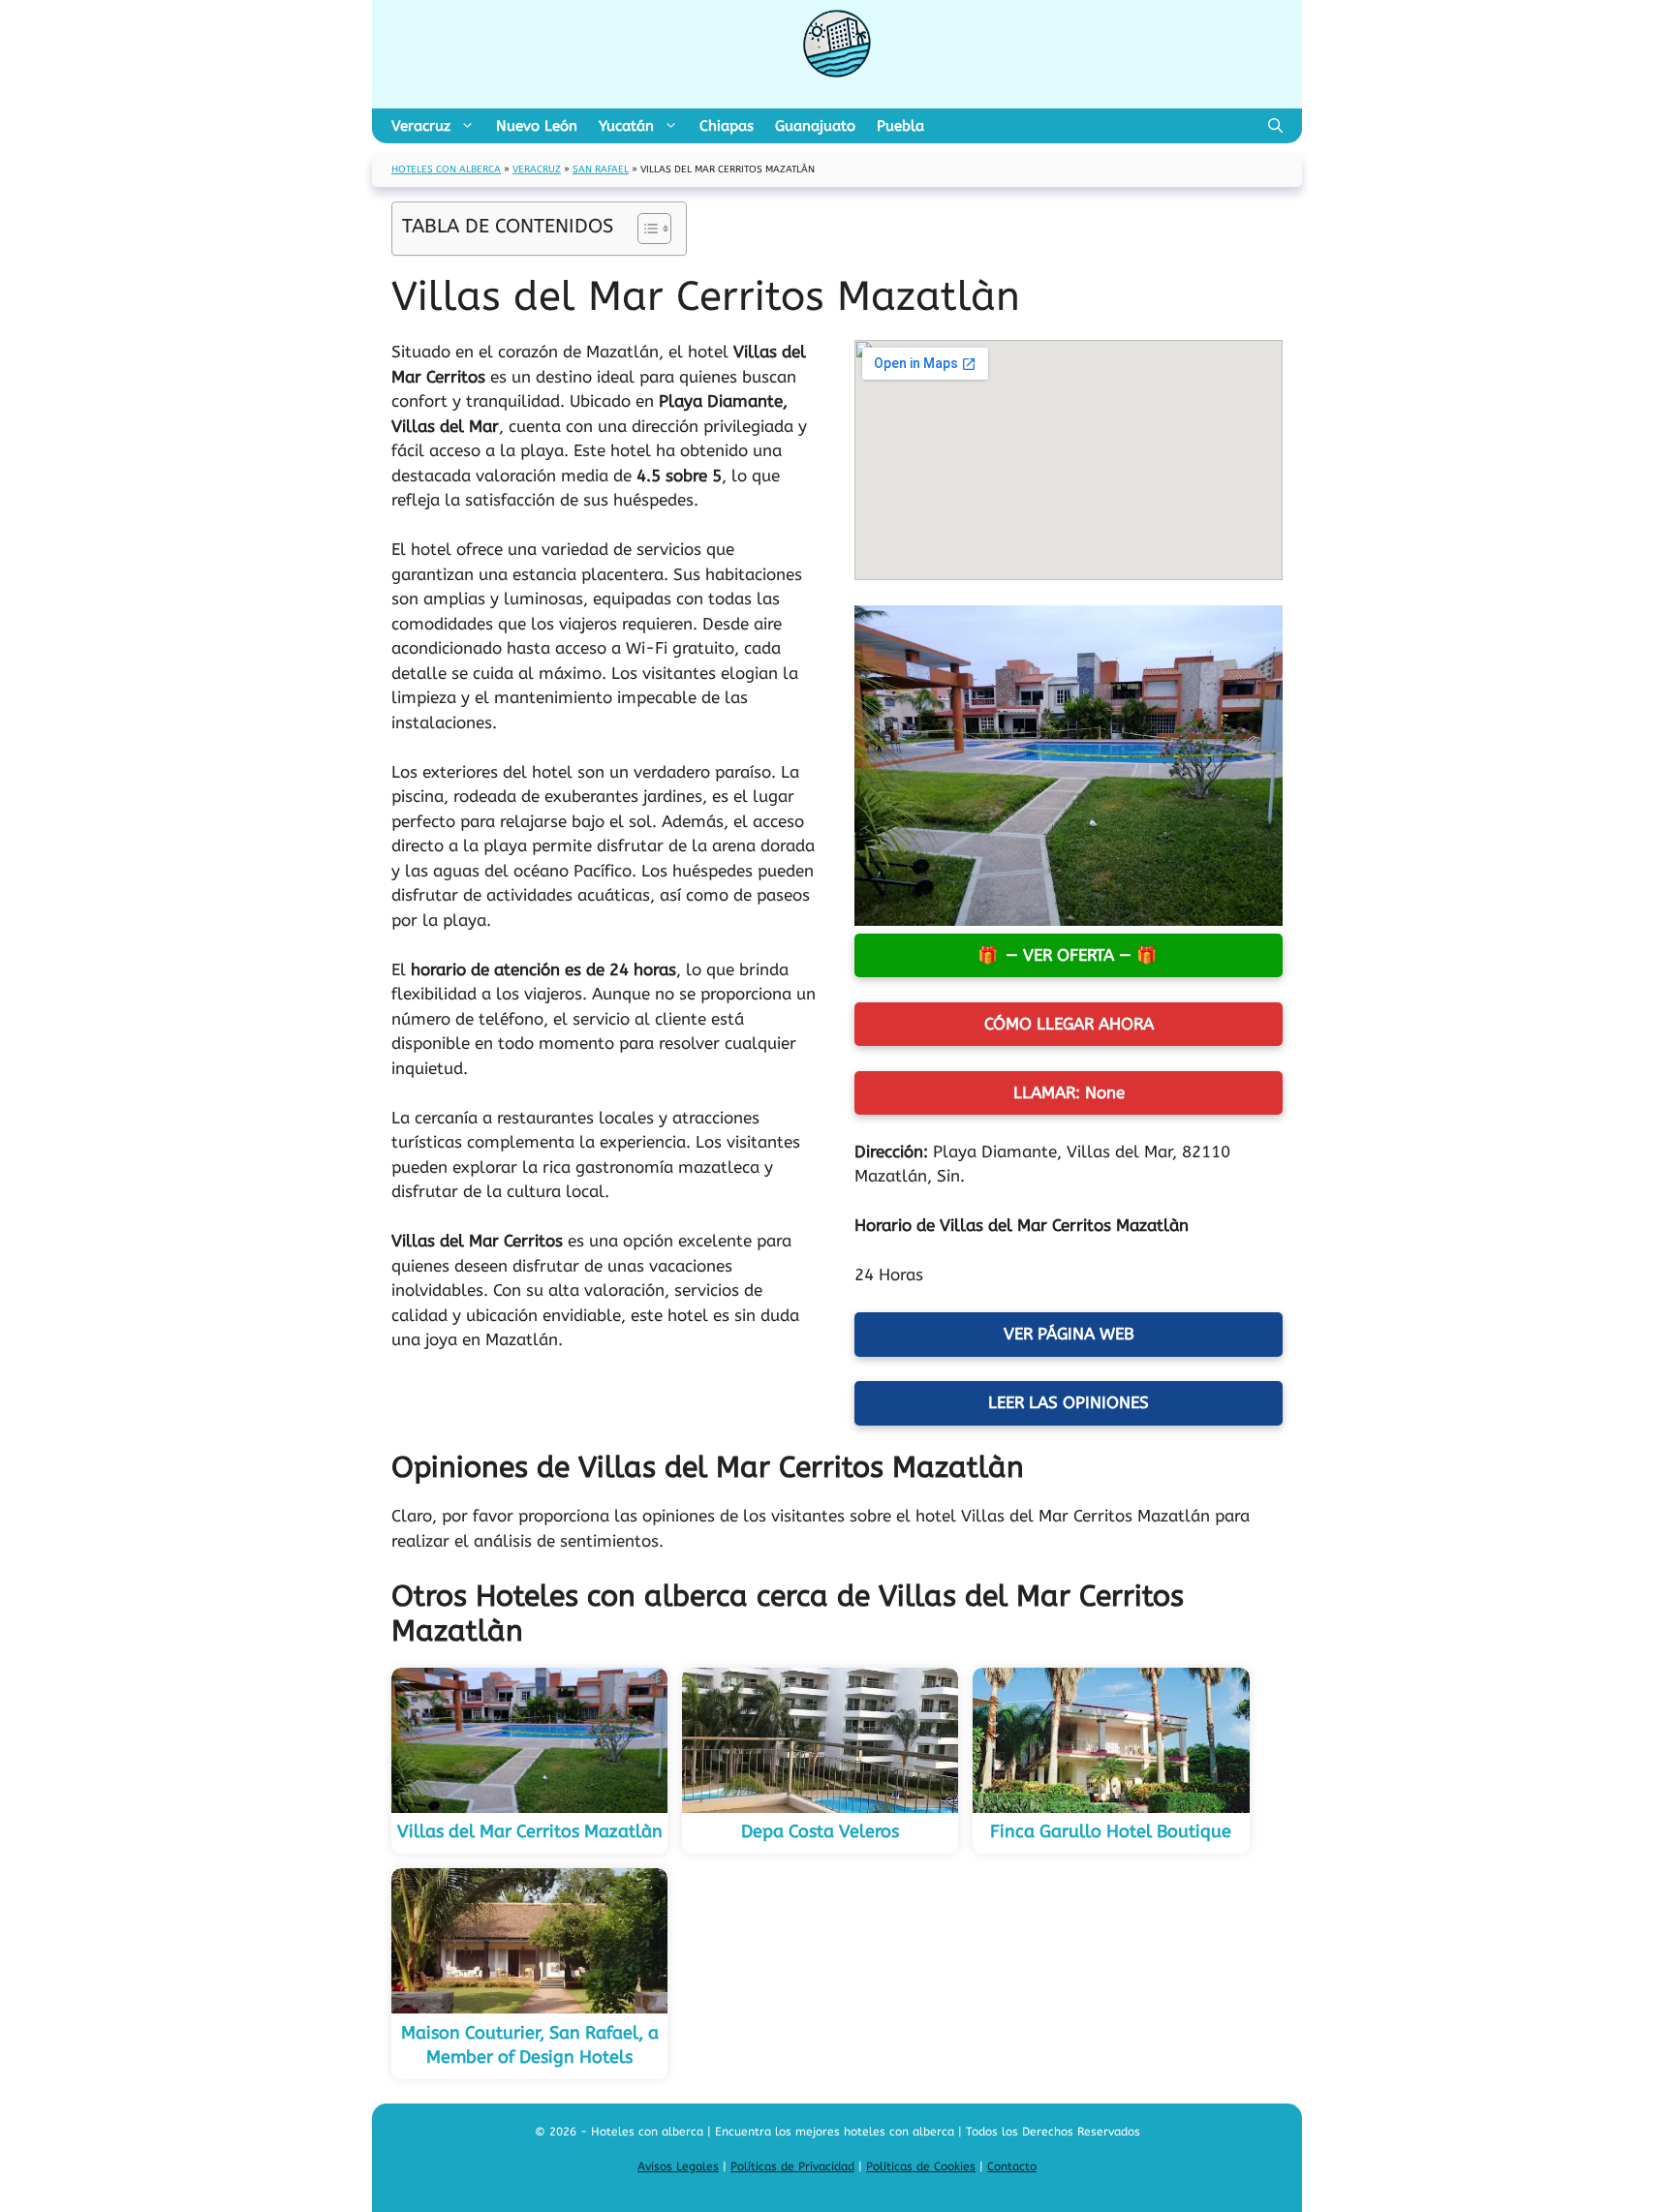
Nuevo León (537, 126)
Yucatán (626, 126)
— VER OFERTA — (1069, 955)
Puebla (900, 126)
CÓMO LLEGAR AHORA (1069, 1024)
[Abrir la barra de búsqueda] (1275, 126)
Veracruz (421, 126)
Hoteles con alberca (446, 169)
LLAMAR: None (1069, 1092)
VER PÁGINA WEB (1069, 1334)
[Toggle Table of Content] (645, 229)
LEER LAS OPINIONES (1069, 1402)
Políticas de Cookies (921, 2166)
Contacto (1012, 2166)
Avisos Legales (678, 2166)
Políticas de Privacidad (792, 2166)
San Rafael (601, 169)
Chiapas (727, 126)
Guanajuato (815, 126)
